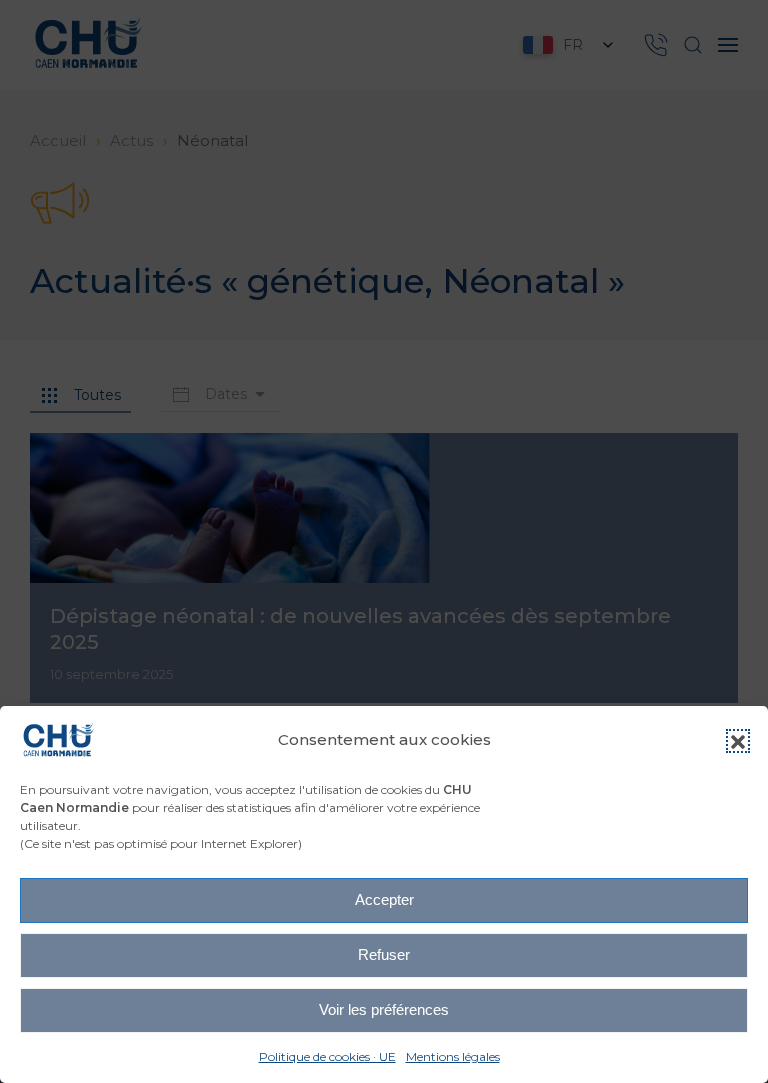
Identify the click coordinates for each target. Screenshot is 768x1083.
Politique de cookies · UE (327, 1056)
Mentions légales (453, 1056)
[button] (738, 741)
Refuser (384, 954)
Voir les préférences (384, 1009)
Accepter (384, 899)
